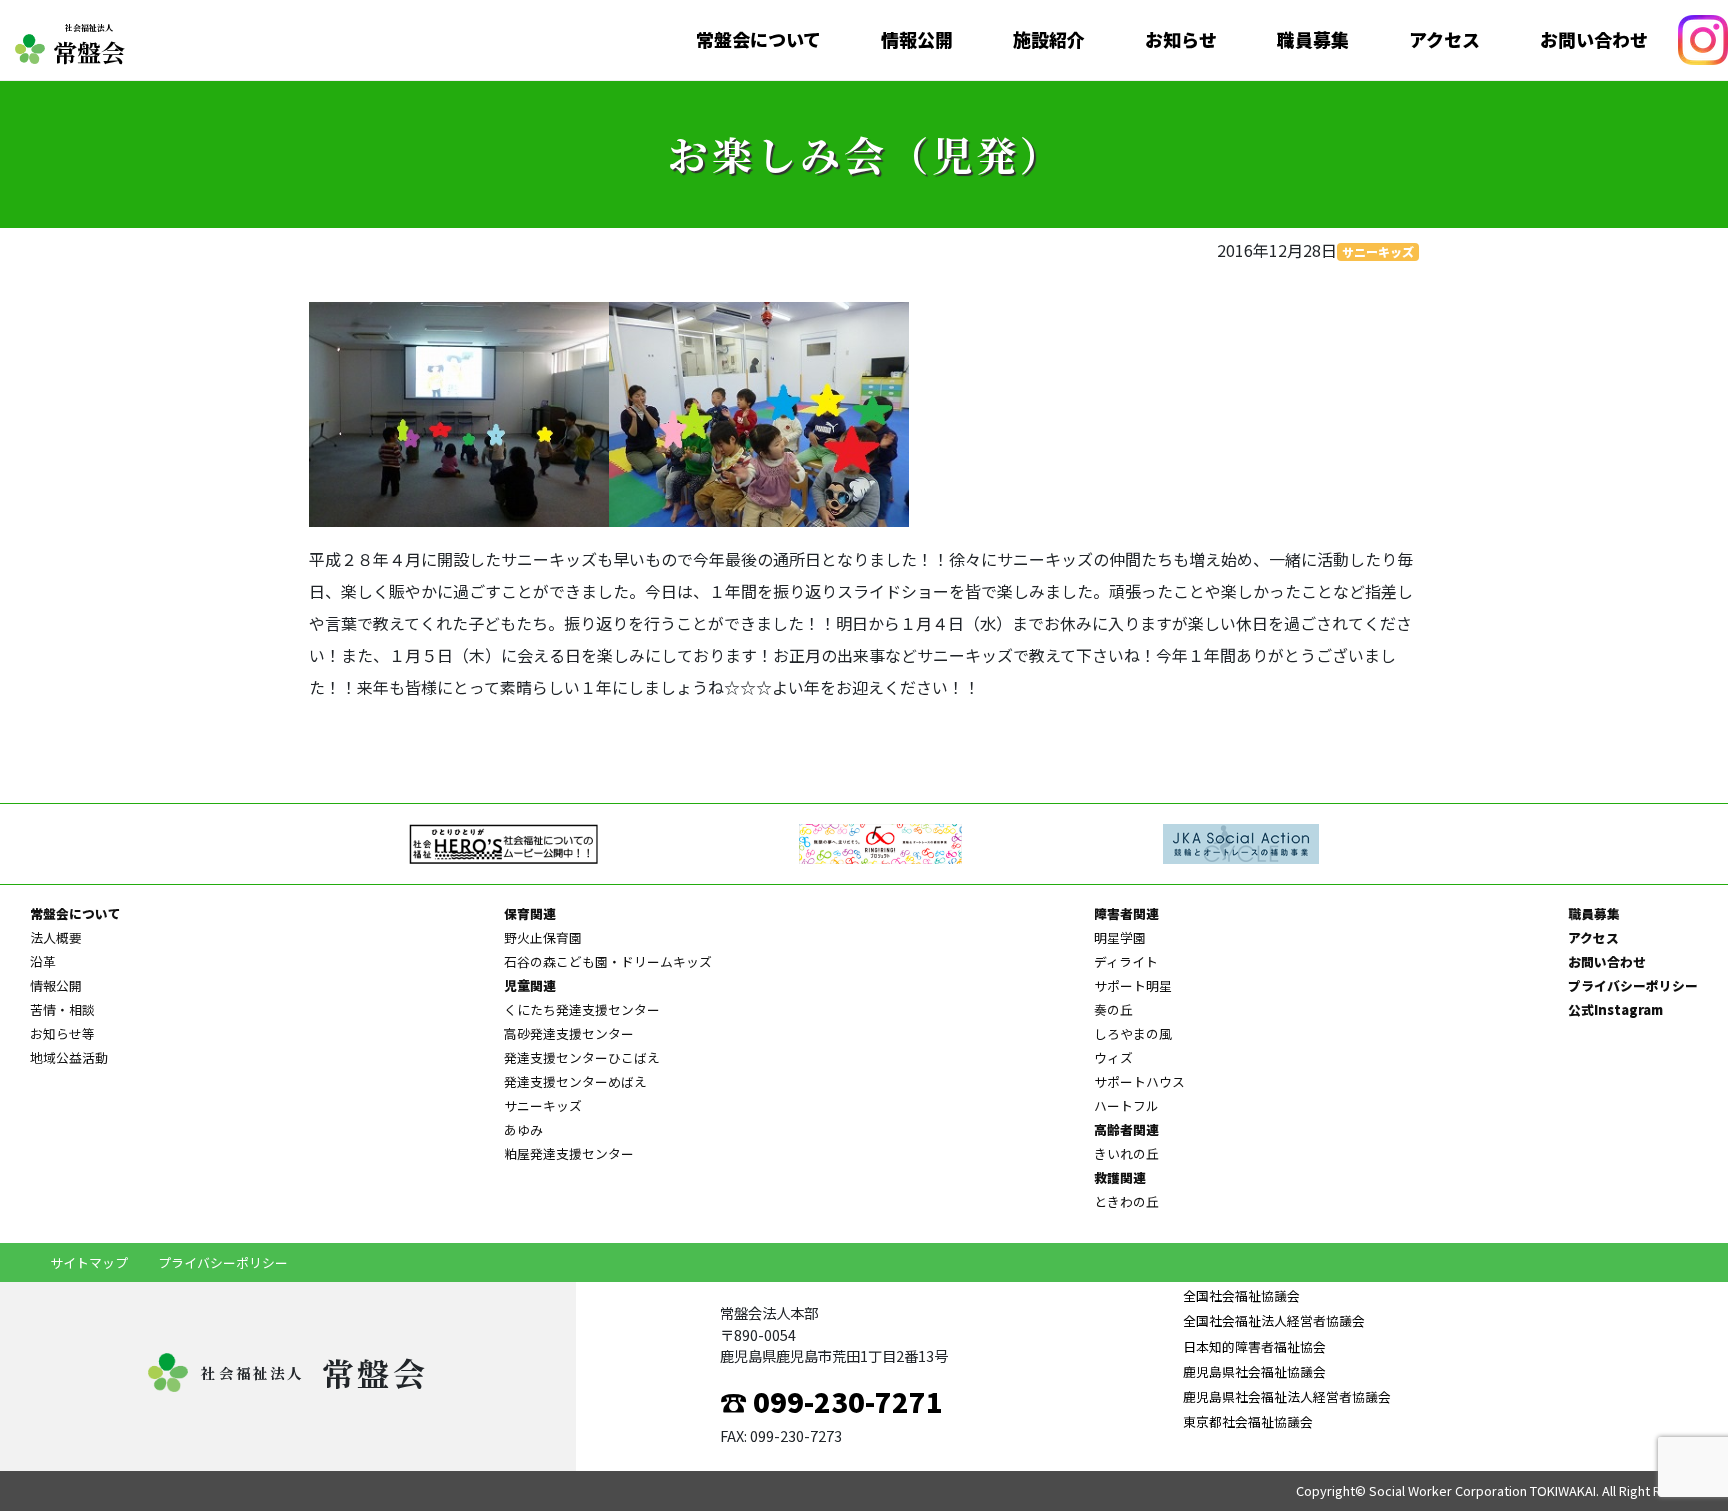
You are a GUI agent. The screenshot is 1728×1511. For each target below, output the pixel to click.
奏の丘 (1113, 1009)
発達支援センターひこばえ (582, 1057)
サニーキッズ (1378, 251)
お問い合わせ (1594, 40)
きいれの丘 (1126, 1153)
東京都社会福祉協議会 (1248, 1421)
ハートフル (1126, 1105)
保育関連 (530, 913)
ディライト (1126, 961)
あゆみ (523, 1129)
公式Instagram (1615, 1009)
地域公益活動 (69, 1057)
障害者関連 (1126, 913)
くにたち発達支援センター (582, 1009)
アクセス (1444, 40)
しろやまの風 (1133, 1033)
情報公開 (917, 40)
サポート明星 (1133, 985)
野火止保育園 (543, 937)
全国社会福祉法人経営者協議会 (1274, 1320)
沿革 (43, 961)
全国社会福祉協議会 (1241, 1295)
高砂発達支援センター (569, 1033)
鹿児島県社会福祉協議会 (1254, 1371)
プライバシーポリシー (1633, 985)
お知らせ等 (62, 1033)
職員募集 (1313, 40)
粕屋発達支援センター (569, 1153)
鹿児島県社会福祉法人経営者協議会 (1287, 1396)
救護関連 (1120, 1177)
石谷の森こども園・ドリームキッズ (608, 961)
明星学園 (1120, 937)
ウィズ (1113, 1057)
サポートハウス (1139, 1081)
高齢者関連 (1126, 1129)
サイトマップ (89, 1262)
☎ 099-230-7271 (831, 1401)
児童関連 (530, 985)
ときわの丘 (1126, 1201)
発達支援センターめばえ (575, 1081)
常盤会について (758, 40)
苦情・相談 (62, 1009)
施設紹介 (1049, 40)
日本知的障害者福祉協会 (1254, 1346)
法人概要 (56, 937)
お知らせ (1181, 40)
